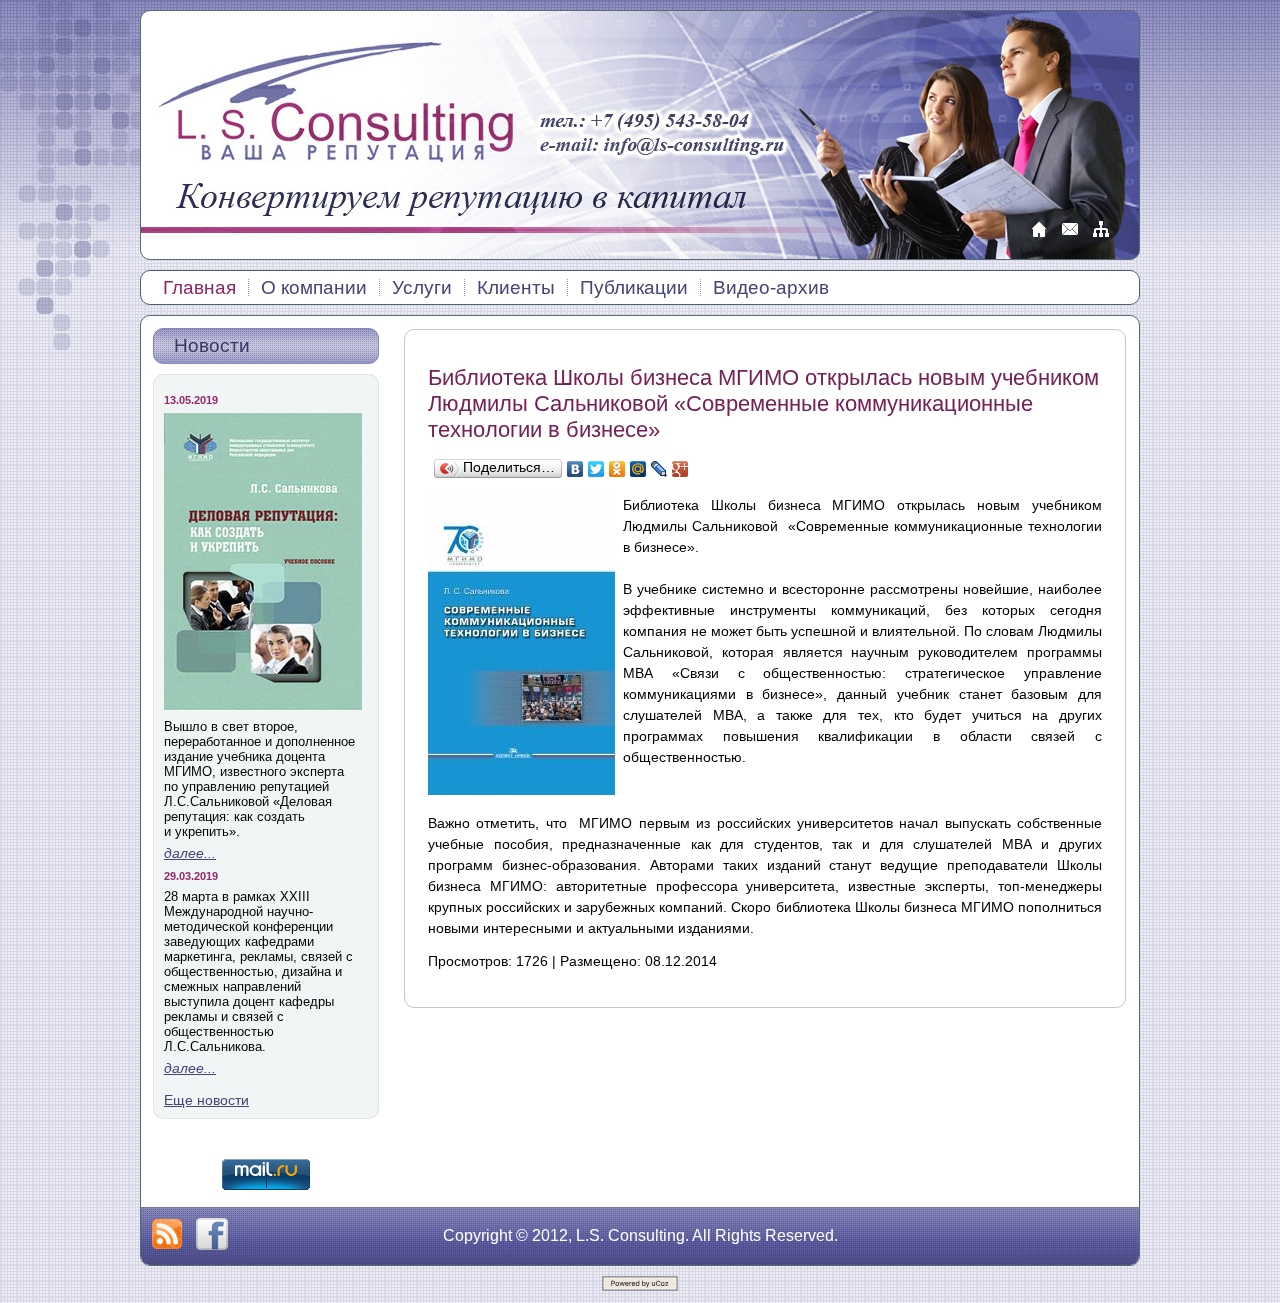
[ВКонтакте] (575, 469)
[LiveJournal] (659, 469)
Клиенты (516, 287)
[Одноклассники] (617, 469)
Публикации (634, 287)
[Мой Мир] (638, 469)
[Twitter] (596, 469)
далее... (190, 853)
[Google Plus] (680, 469)
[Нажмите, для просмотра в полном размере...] (521, 790)
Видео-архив (771, 287)
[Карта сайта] (1101, 236)
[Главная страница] (1039, 236)
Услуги (422, 287)
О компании (314, 287)
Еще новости (206, 1100)
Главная (199, 287)
